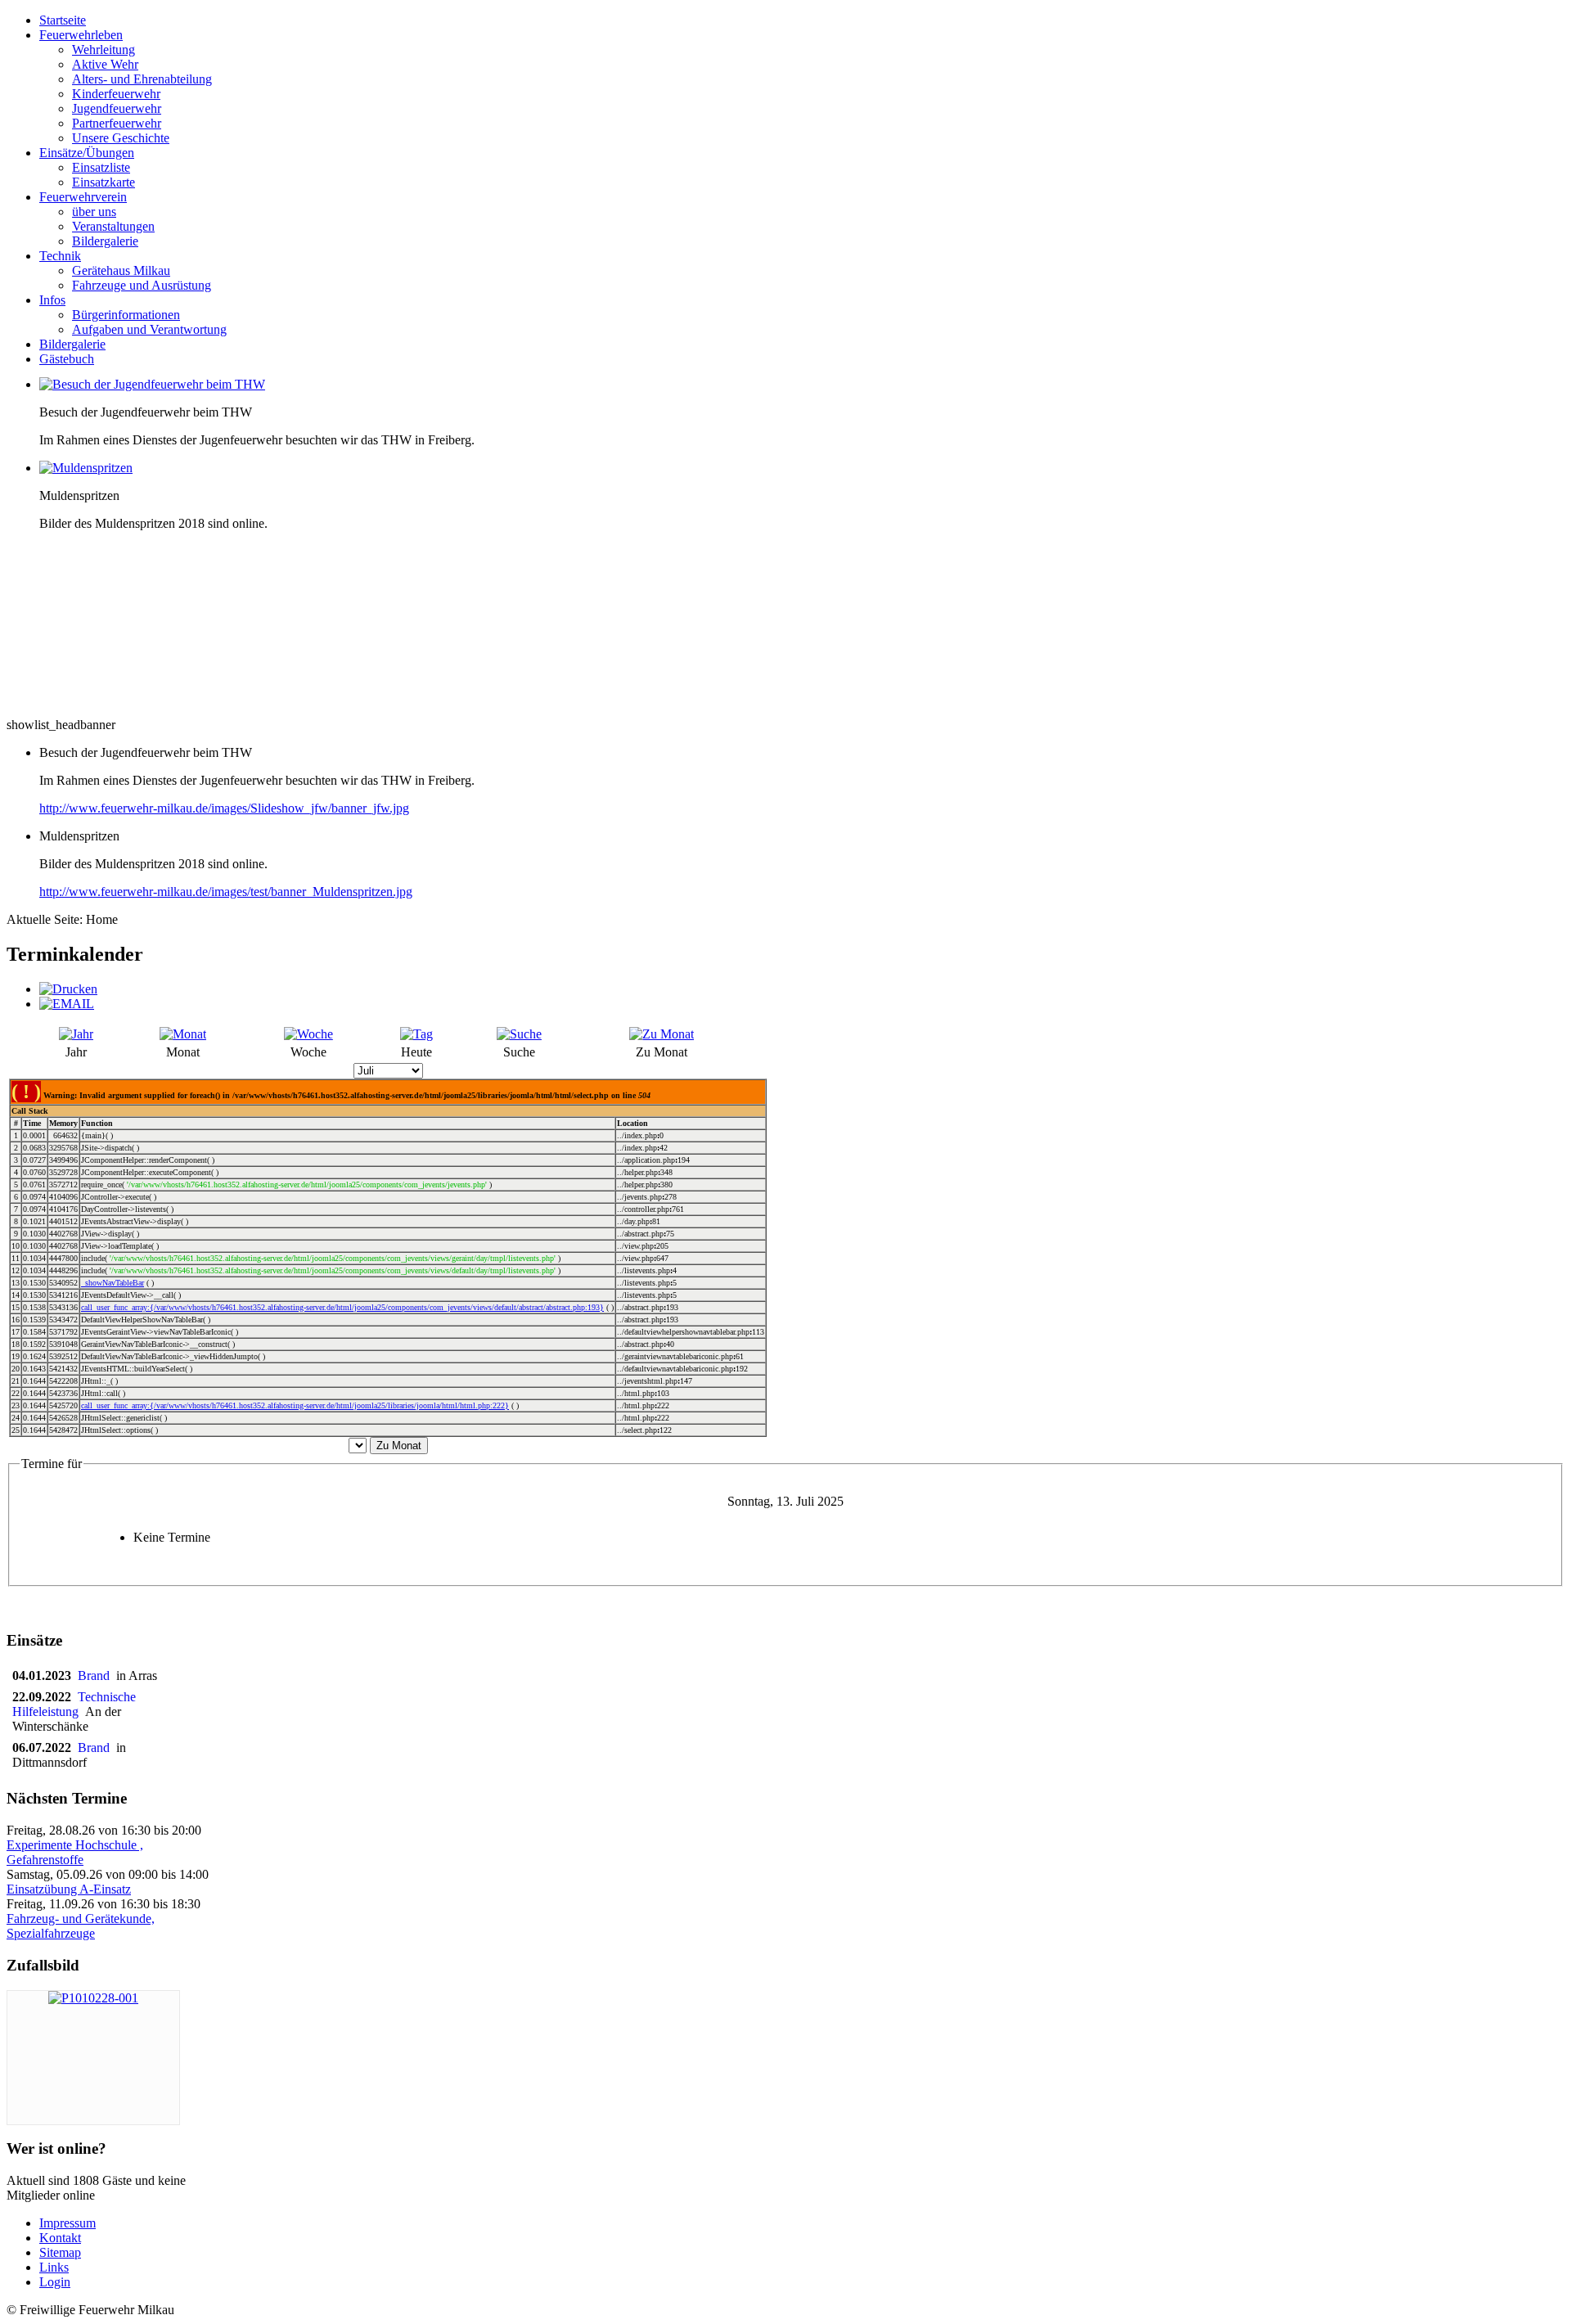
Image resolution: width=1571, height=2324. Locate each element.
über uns (94, 212)
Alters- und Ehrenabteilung (142, 79)
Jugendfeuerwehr (117, 108)
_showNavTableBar (113, 1283)
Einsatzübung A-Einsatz (69, 1889)
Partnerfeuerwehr (117, 123)
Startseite (63, 20)
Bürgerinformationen (126, 315)
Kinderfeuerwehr (116, 94)
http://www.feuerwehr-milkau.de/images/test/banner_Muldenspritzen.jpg (226, 892)
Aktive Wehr (105, 64)
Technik (60, 256)
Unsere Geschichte (121, 138)
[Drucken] (68, 989)
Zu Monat (399, 1446)
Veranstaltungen (113, 226)
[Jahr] (76, 1034)
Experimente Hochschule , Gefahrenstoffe (75, 1852)
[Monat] (183, 1034)
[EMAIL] (67, 1004)
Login (55, 2282)
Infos (52, 300)
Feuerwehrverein (83, 197)
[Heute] (416, 1034)
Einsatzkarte (104, 182)
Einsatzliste (101, 167)
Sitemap (60, 2252)
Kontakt (60, 2238)
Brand (97, 1675)
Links (54, 2267)
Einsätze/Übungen (87, 153)
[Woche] (308, 1034)
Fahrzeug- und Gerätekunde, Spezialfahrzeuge (81, 1926)
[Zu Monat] (662, 1034)
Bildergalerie (105, 241)
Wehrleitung (104, 50)
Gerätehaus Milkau (121, 270)
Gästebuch (67, 359)
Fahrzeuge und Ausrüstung (142, 285)
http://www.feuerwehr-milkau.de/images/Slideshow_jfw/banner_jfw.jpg (224, 808)
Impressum (68, 2223)
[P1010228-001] (93, 1998)
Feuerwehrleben (81, 35)
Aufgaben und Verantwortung (149, 329)
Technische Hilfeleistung (74, 1704)
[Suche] (519, 1034)
